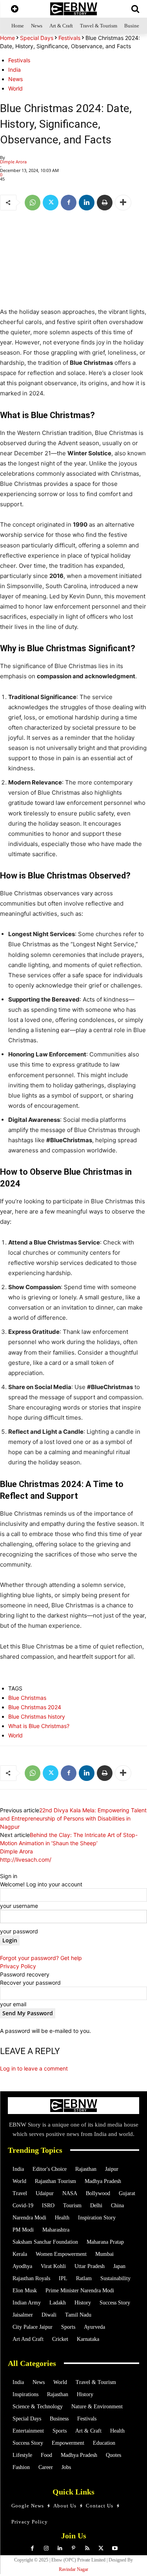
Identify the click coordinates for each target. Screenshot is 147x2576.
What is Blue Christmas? (39, 1726)
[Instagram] (46, 2548)
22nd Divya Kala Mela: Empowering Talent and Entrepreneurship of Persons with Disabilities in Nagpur (73, 1818)
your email (13, 2004)
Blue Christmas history (37, 1716)
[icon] (15, 10)
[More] (123, 203)
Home (7, 38)
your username (19, 1906)
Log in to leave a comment (34, 2068)
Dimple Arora (13, 162)
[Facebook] (69, 203)
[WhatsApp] (33, 203)
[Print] (105, 203)
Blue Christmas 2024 (35, 1707)
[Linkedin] (87, 203)
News (15, 79)
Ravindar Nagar (73, 2569)
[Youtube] (115, 2548)
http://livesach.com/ (26, 1860)
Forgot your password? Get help (41, 1958)
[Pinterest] (73, 2548)
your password (19, 1931)
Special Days (37, 38)
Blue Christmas (27, 1698)
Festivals (69, 38)
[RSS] (87, 2548)
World (15, 88)
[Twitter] (51, 203)
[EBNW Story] (73, 9)
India (15, 70)
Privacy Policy (18, 1966)
